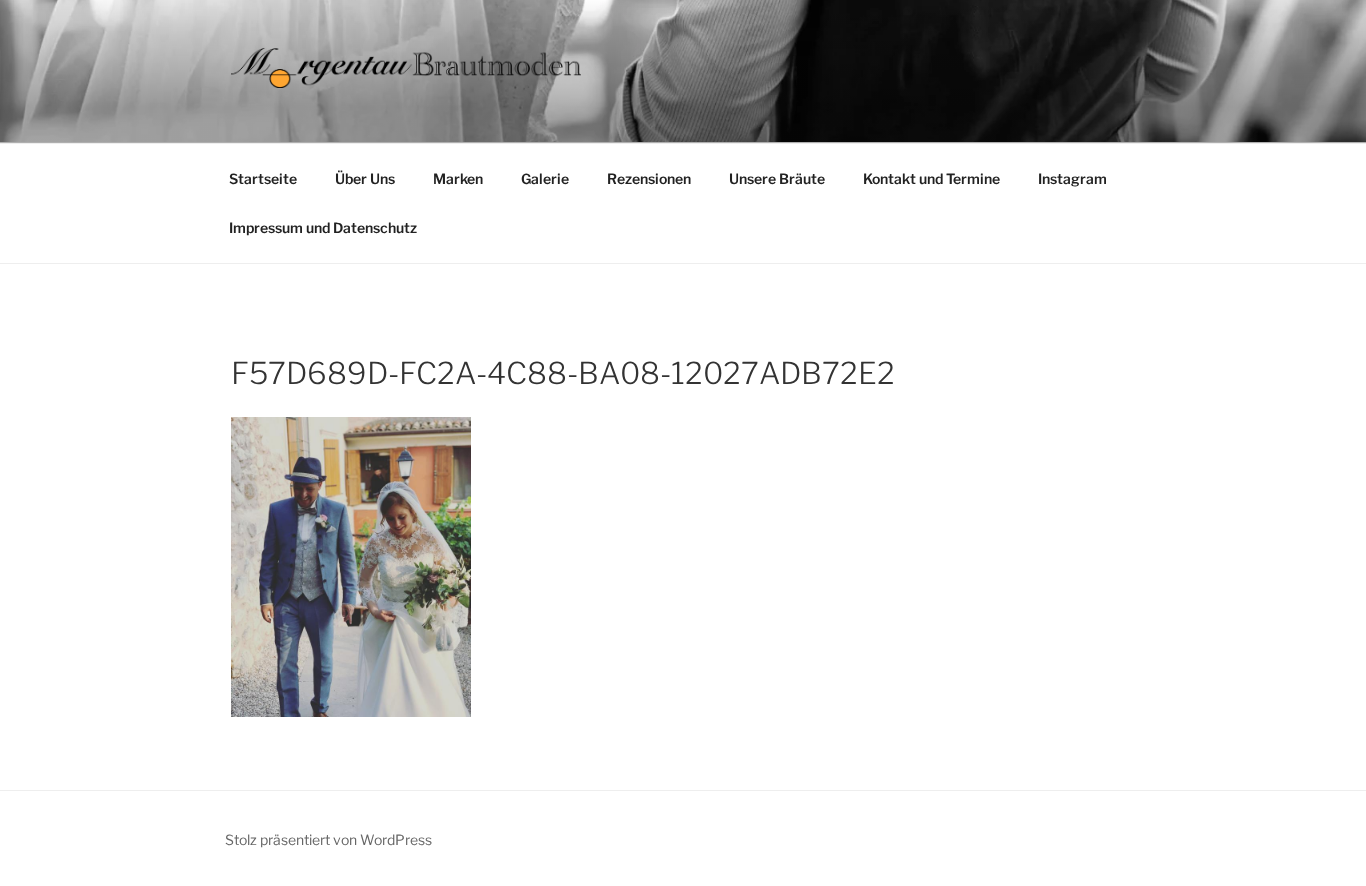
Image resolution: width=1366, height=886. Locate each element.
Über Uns (365, 178)
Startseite (263, 178)
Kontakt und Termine (931, 178)
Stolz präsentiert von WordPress (328, 839)
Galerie (545, 178)
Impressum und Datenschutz (323, 227)
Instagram (1072, 178)
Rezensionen (649, 178)
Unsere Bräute (777, 178)
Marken (458, 178)
